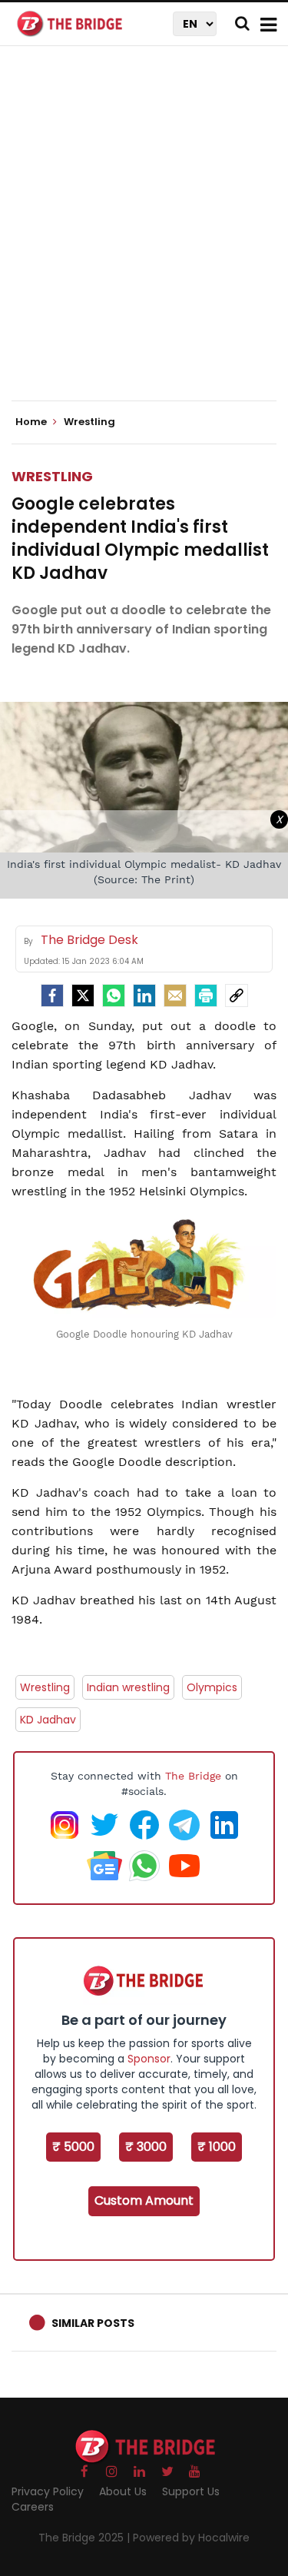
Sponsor (149, 2059)
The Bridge (193, 1776)
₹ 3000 (146, 2147)
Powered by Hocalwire (191, 2538)
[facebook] (52, 995)
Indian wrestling (128, 1687)
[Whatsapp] (114, 995)
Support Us (191, 2491)
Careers (33, 2507)
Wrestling (52, 476)
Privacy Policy (48, 2491)
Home (32, 422)
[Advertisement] (144, 236)
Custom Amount (144, 2200)
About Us (123, 2491)
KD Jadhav (48, 1720)
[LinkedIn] (144, 995)
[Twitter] (83, 995)
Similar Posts (93, 2323)
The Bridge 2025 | (86, 2538)
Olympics (212, 1687)
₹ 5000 (73, 2147)
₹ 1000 (217, 2147)
